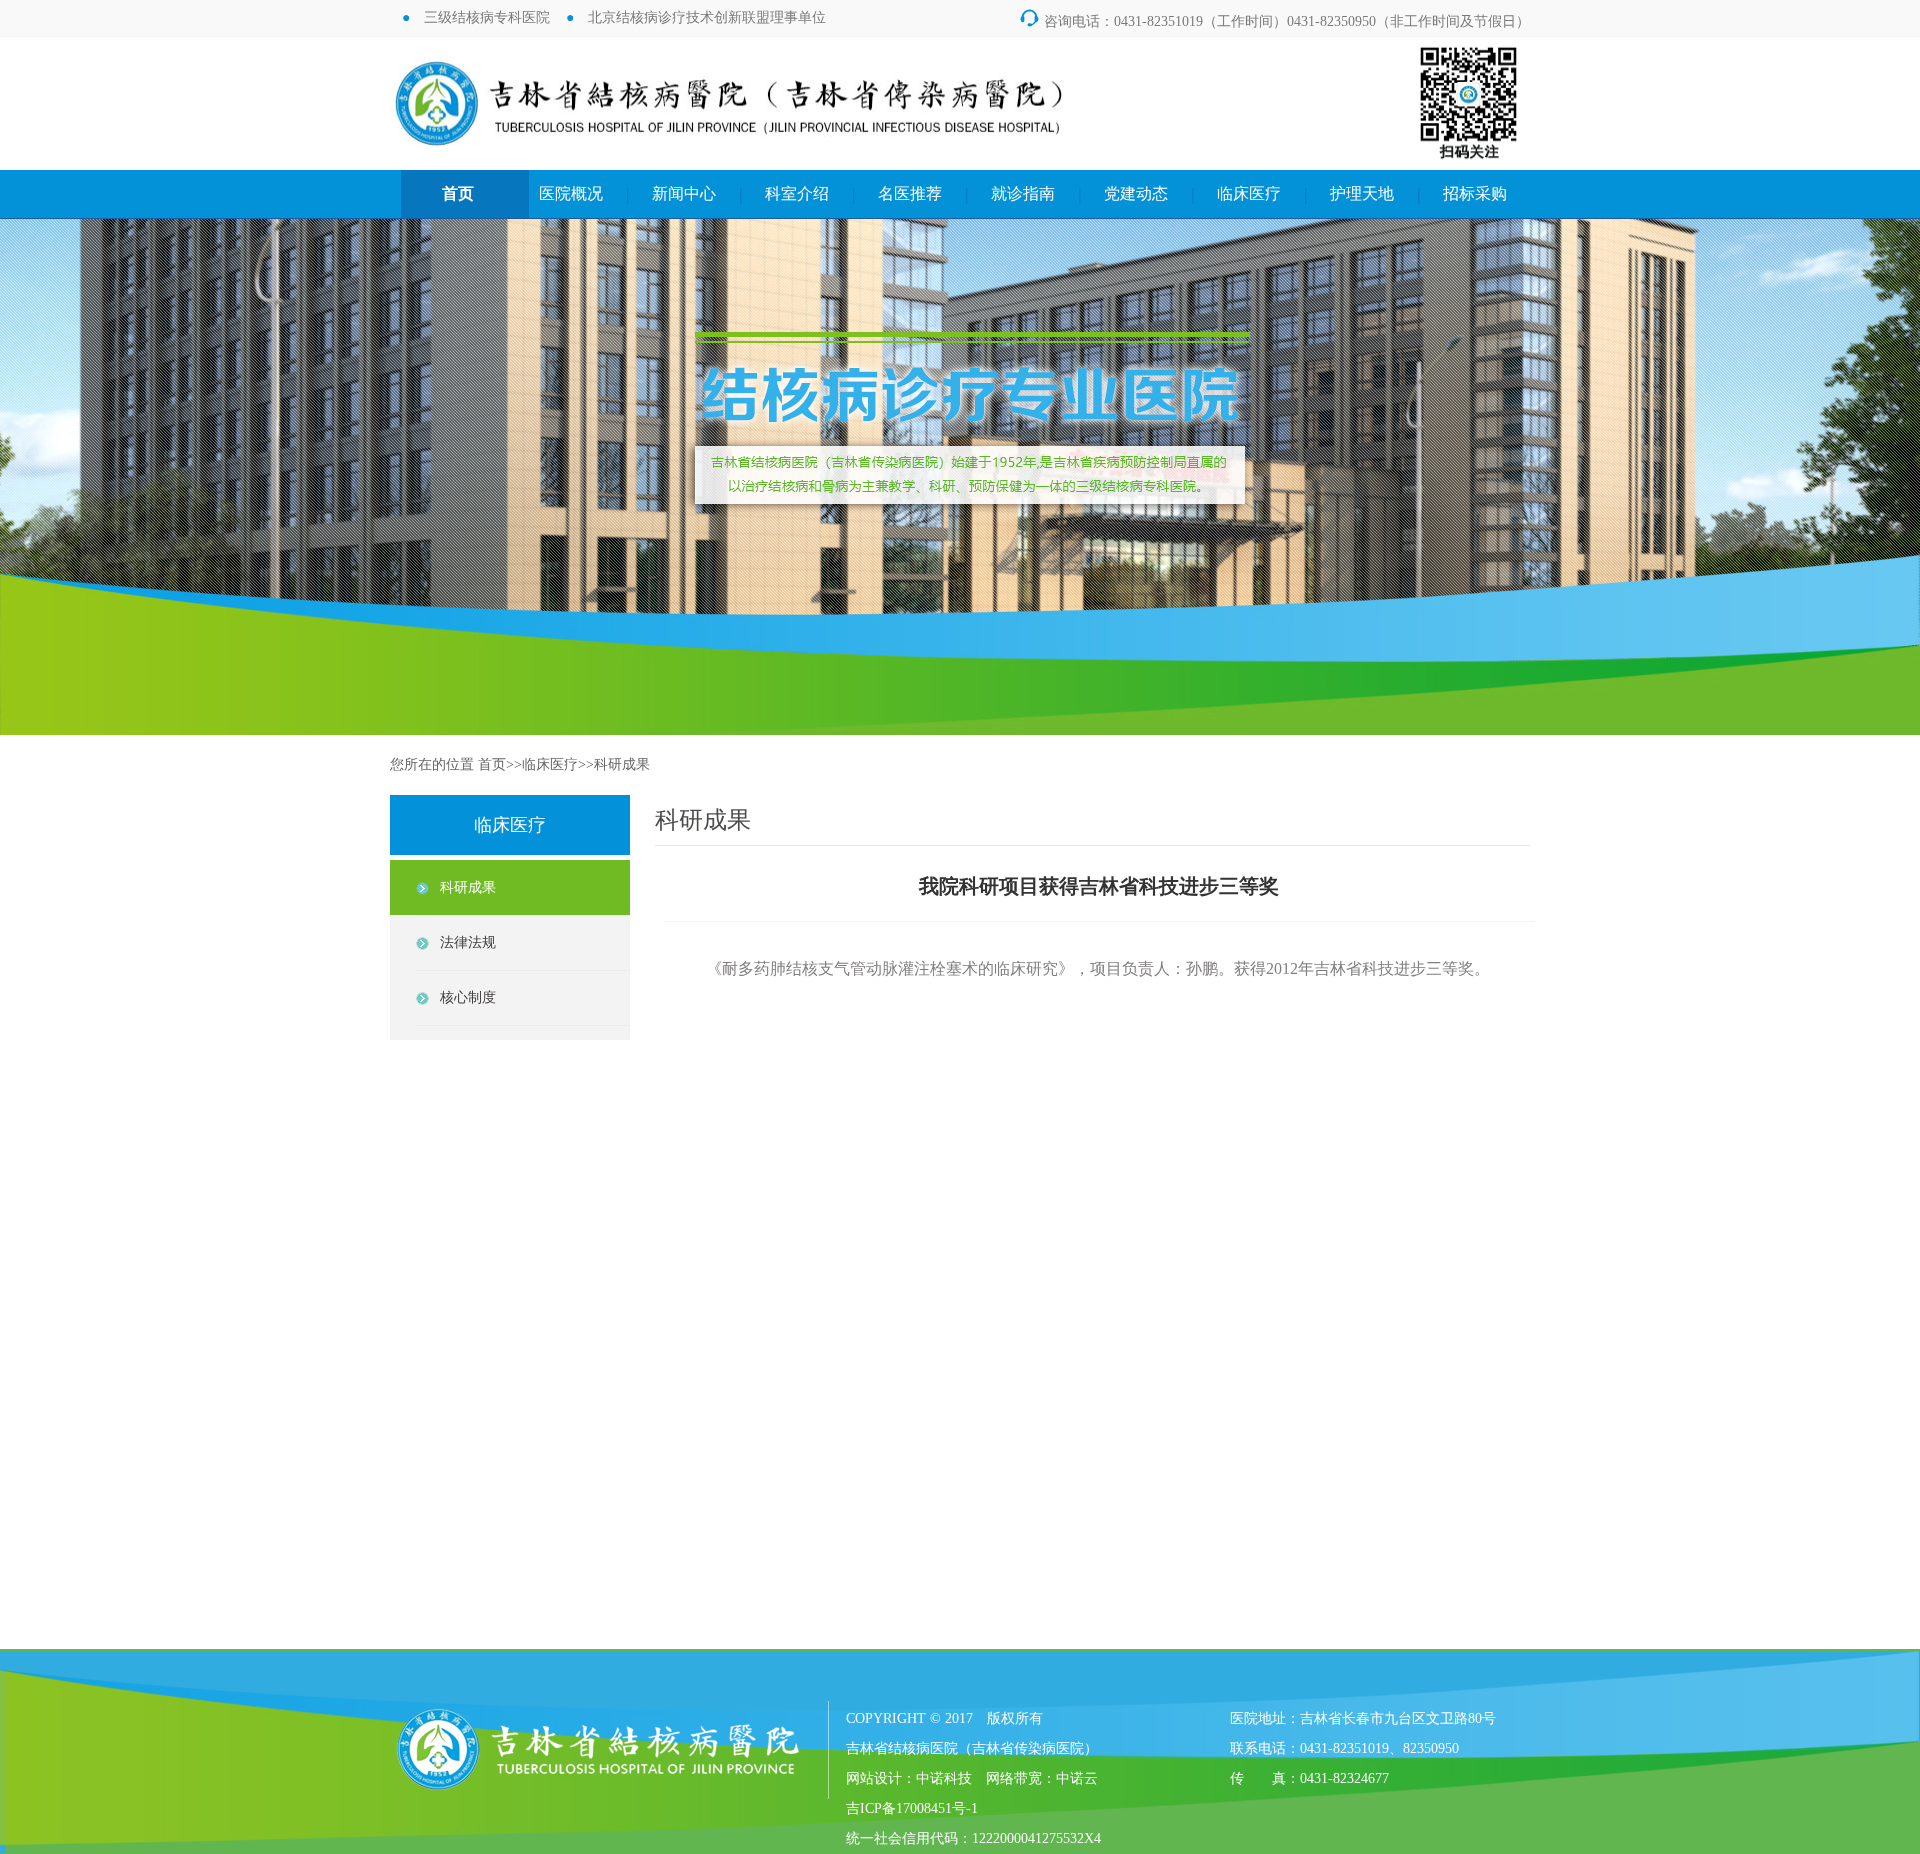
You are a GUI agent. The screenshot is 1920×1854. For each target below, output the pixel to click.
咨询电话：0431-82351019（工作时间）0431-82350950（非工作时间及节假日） (1274, 21)
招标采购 (1475, 193)
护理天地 (1362, 193)
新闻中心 (684, 193)
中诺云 (1077, 1778)
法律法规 (468, 942)
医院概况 (571, 193)
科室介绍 (797, 193)
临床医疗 (1249, 193)
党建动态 (1136, 193)
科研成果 (622, 764)
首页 (458, 193)
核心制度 (468, 997)
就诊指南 (1023, 193)
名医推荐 (910, 193)
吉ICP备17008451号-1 (912, 1808)
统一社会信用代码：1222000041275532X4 (973, 1838)
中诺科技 (944, 1778)
